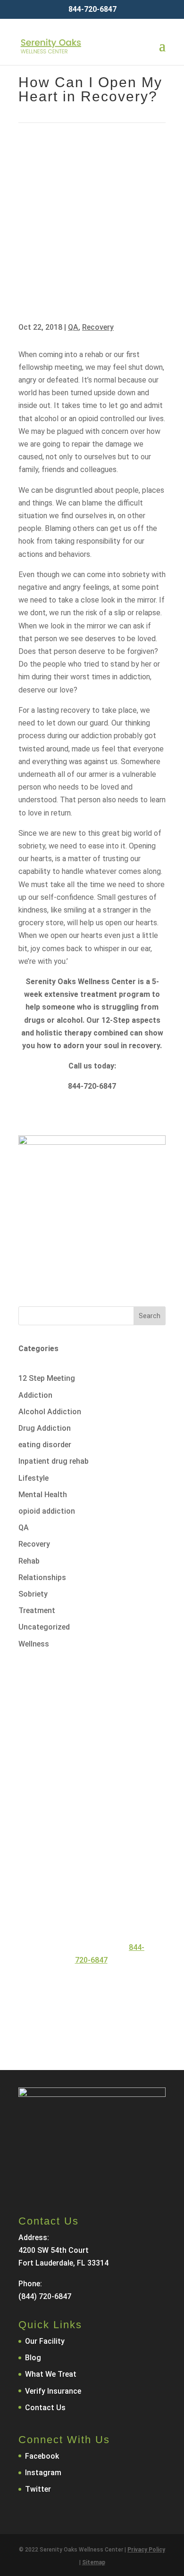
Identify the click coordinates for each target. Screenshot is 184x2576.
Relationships (42, 1577)
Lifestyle (33, 1478)
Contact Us (86, 2021)
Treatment (37, 1610)
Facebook (42, 2456)
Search (150, 1316)
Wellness (34, 1644)
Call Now (83, 1988)
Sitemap (94, 2562)
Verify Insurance (53, 2391)
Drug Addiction (45, 1428)
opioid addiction (47, 1511)
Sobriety (33, 1594)
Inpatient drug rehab (54, 1461)
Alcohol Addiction (50, 1412)
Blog (33, 2358)
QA (73, 327)
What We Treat (51, 2374)
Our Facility (45, 2341)
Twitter (38, 2489)
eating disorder (45, 1445)
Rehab (29, 1561)
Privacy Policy (146, 2550)
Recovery (98, 327)
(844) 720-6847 (45, 2296)
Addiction (35, 1395)
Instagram (43, 2473)
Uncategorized (44, 1627)
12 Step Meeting (47, 1378)
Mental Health (43, 1495)
